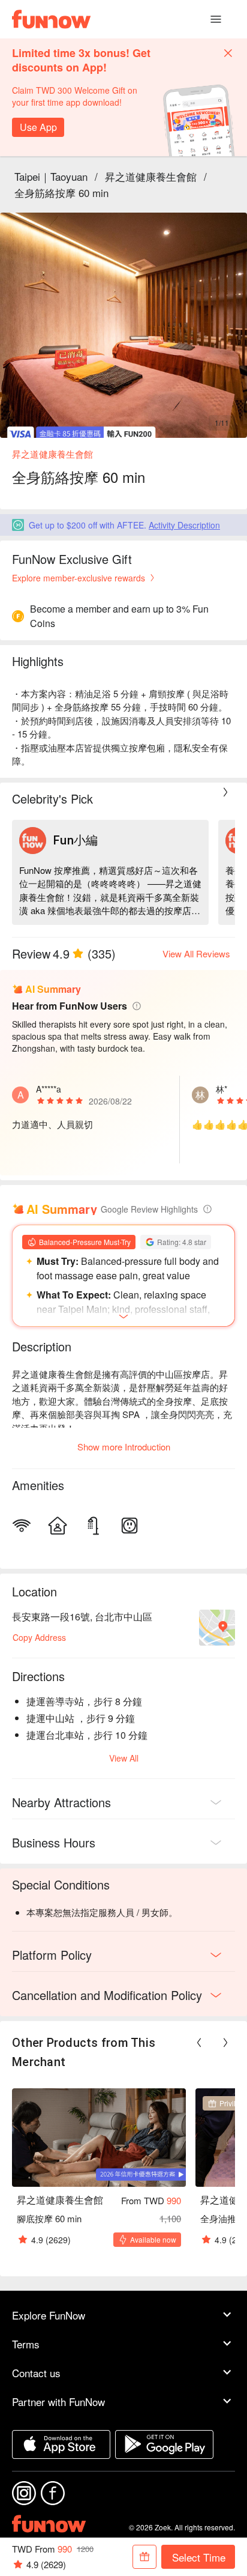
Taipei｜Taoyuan (51, 176)
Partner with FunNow (58, 2402)
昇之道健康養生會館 (151, 176)
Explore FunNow (49, 2315)
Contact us (36, 2373)
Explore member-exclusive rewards (79, 578)
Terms (26, 2344)
